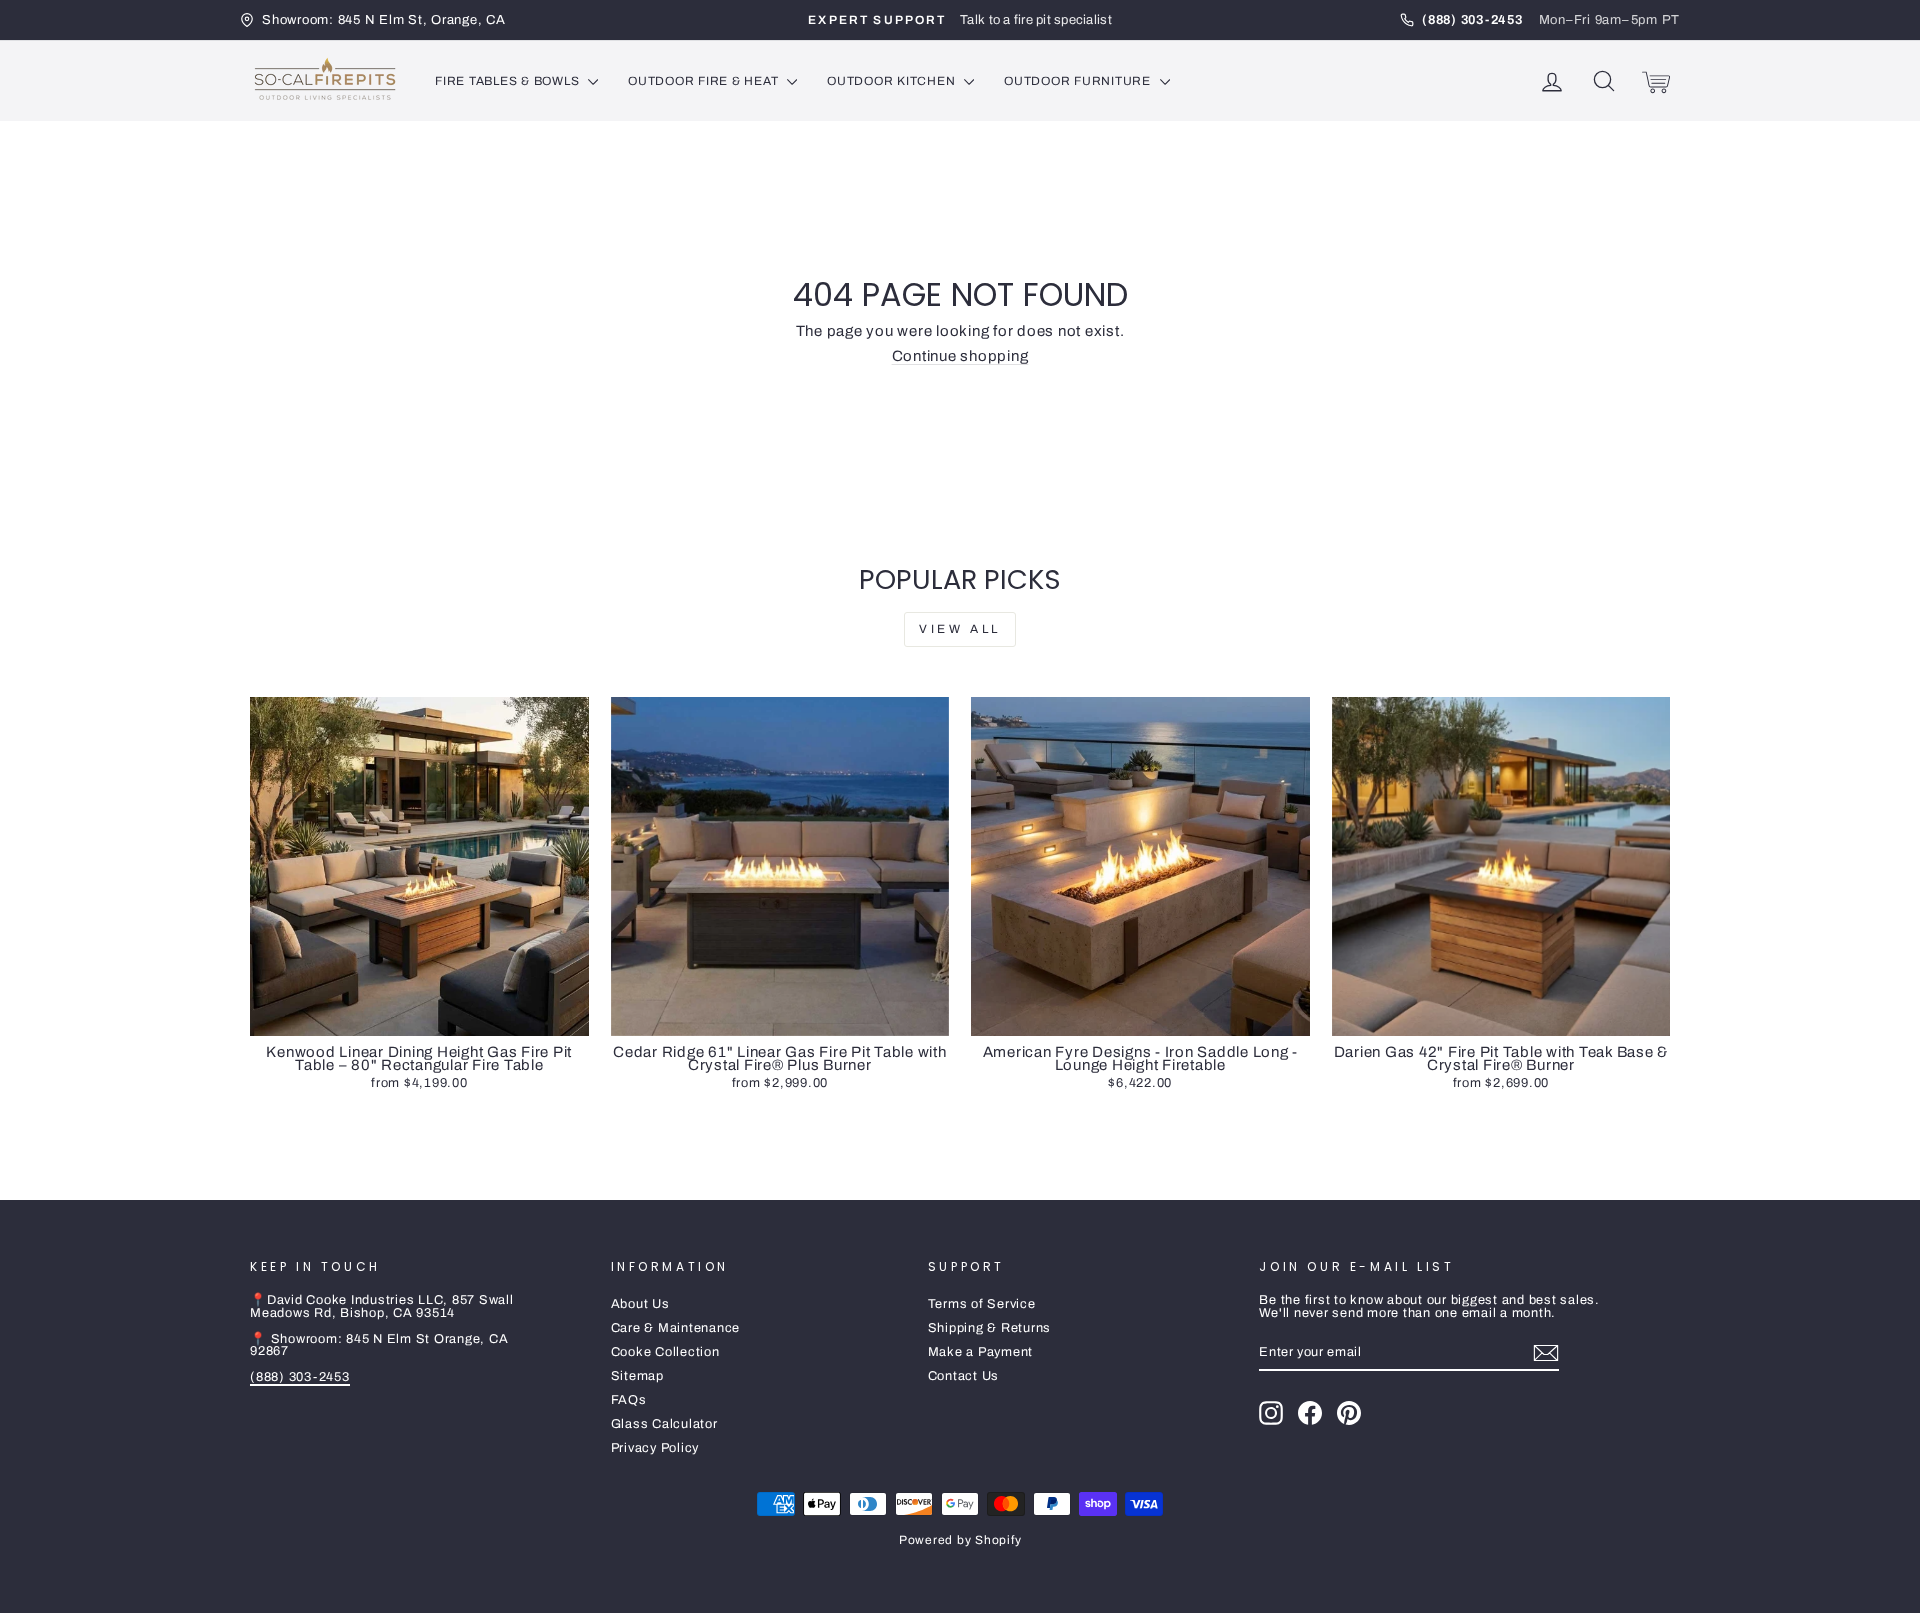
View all (960, 629)
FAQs (629, 1400)
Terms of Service (982, 1304)
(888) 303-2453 (300, 1377)
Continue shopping (960, 356)
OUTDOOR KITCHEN (893, 81)
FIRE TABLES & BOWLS (509, 81)
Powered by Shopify (960, 1540)
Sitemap (637, 1376)
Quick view (419, 1016)
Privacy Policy (655, 1448)
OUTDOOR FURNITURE (1079, 81)
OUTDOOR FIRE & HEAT (705, 81)
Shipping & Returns (990, 1328)
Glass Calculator (664, 1424)
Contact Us (964, 1376)
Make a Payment (981, 1352)
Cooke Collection (665, 1352)
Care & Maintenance (676, 1328)
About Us (640, 1304)
